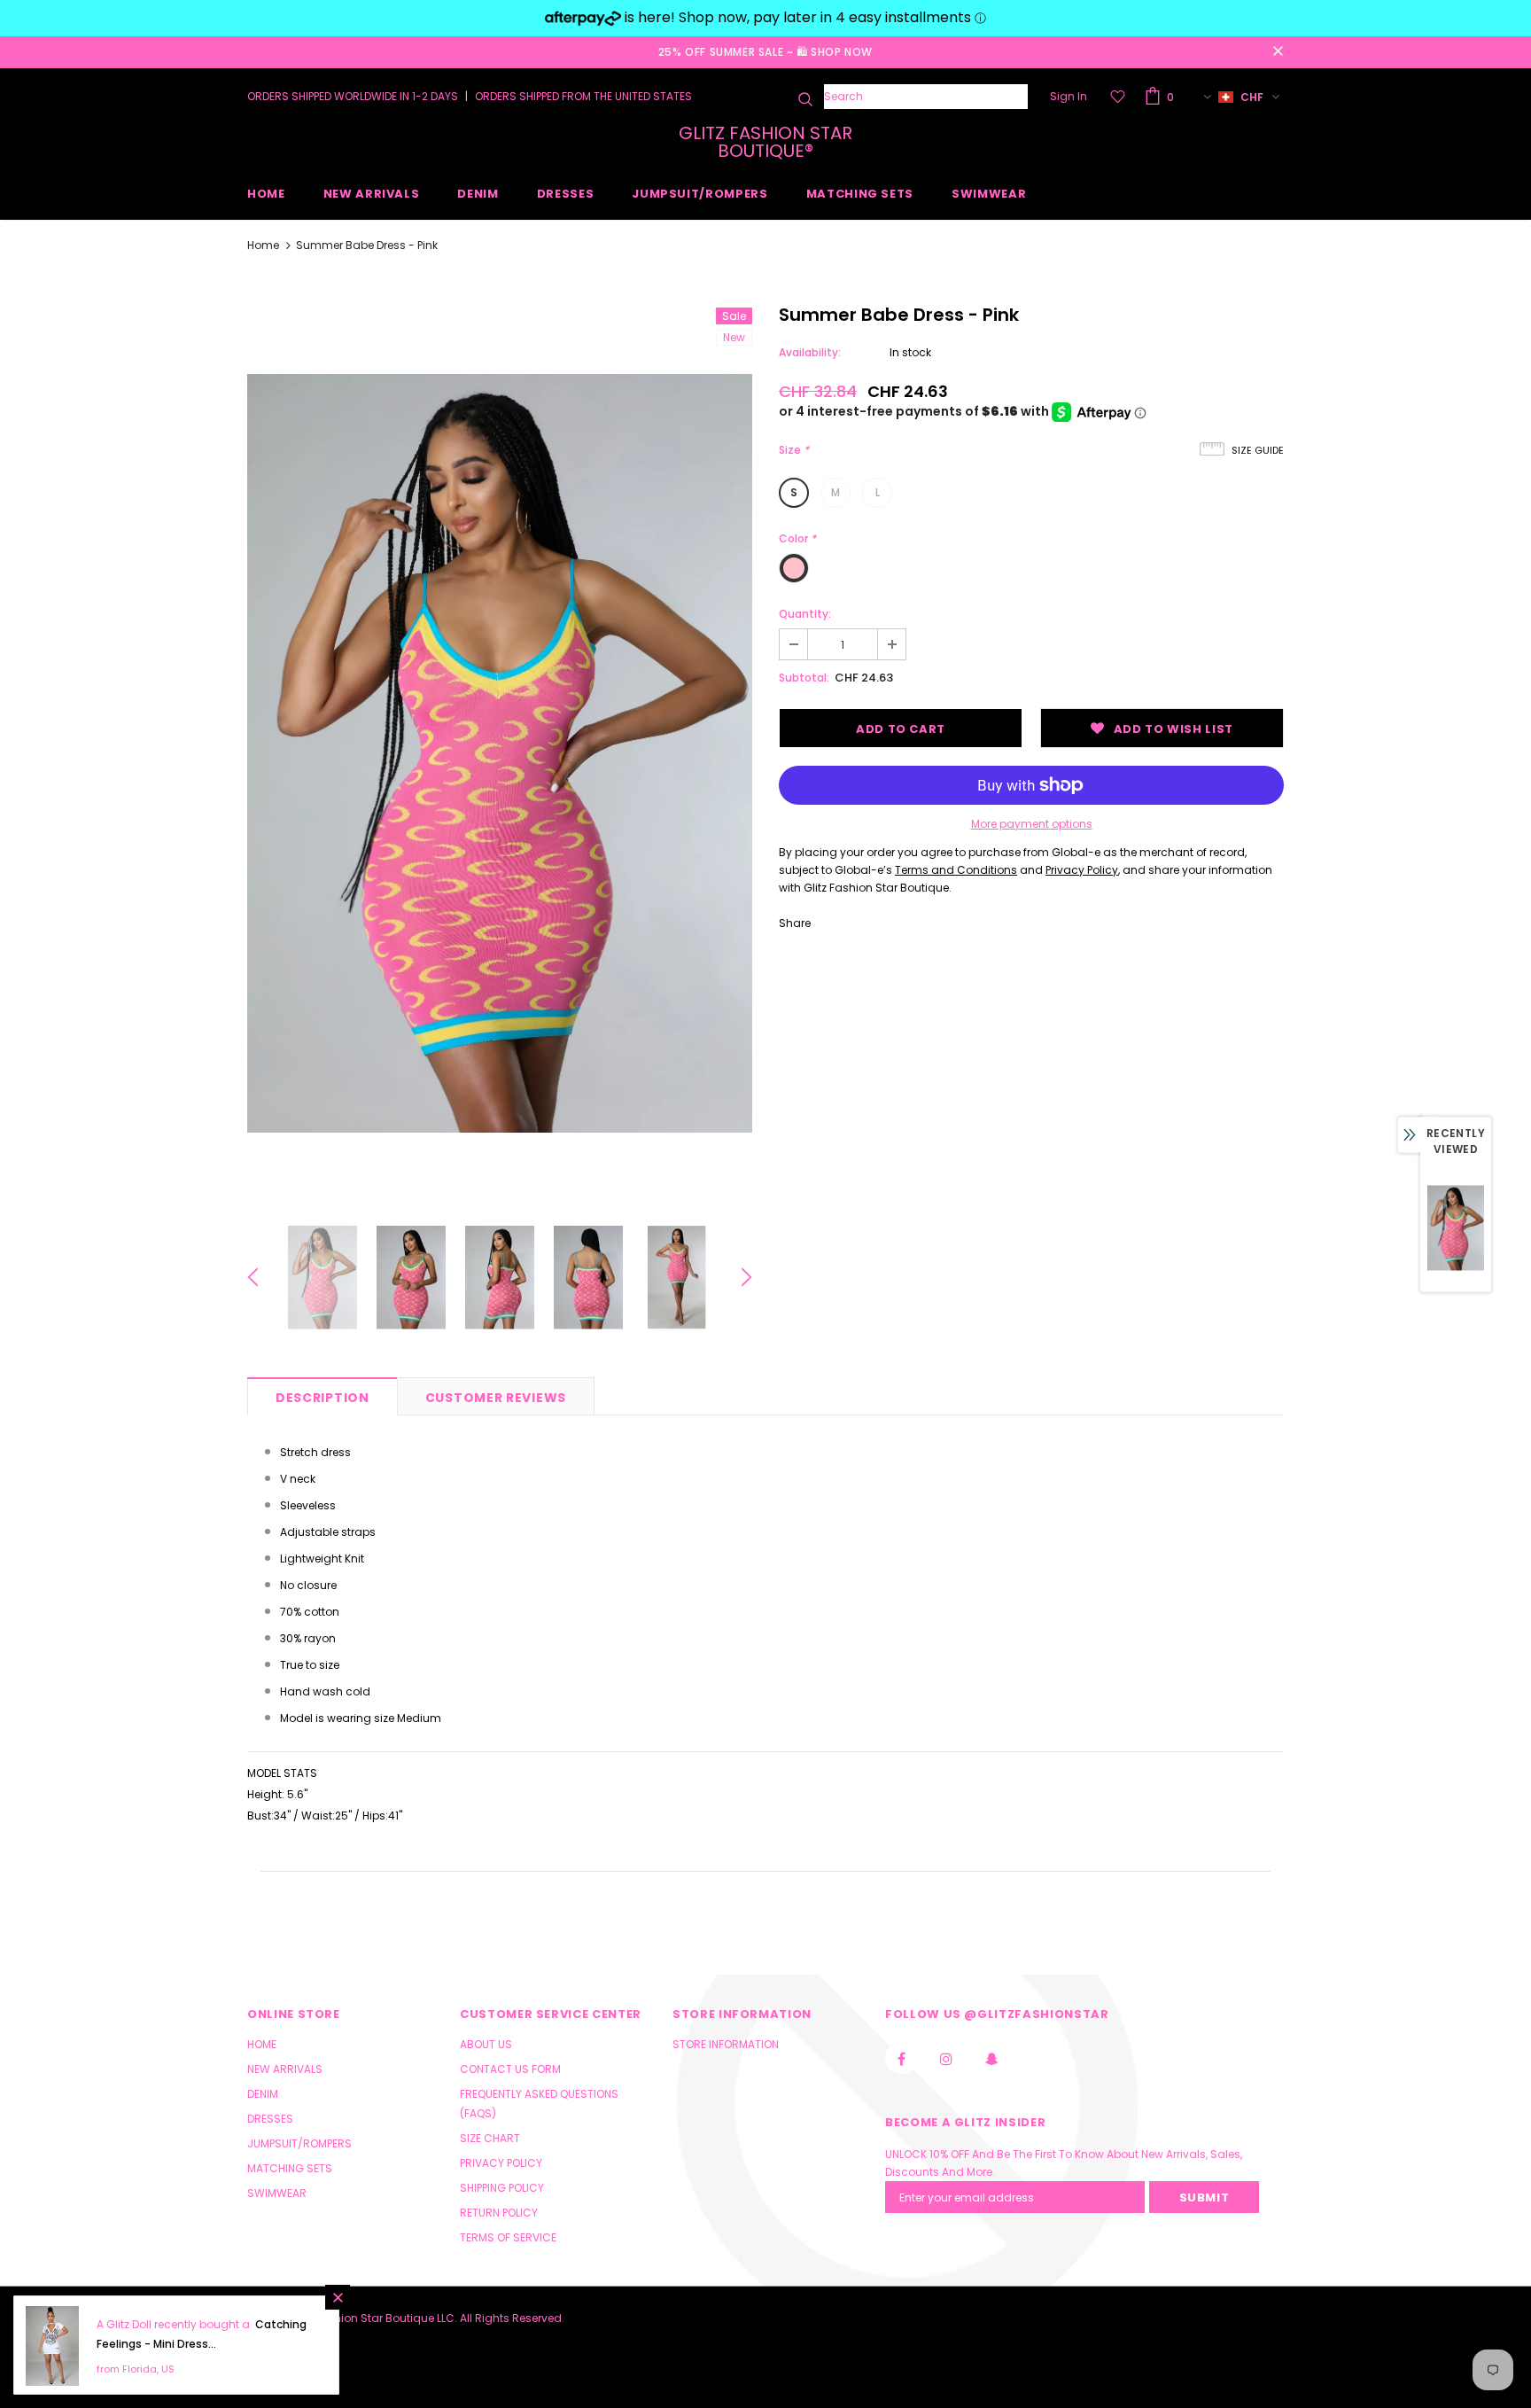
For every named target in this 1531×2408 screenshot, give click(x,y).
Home (263, 245)
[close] (1278, 52)
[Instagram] (946, 2058)
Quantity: (805, 614)
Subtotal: (804, 678)
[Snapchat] (991, 2058)
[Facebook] (901, 2058)
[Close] (338, 2297)
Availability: (810, 352)
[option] (500, 753)
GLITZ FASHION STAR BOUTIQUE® (765, 142)
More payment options (1032, 824)
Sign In (1069, 96)
